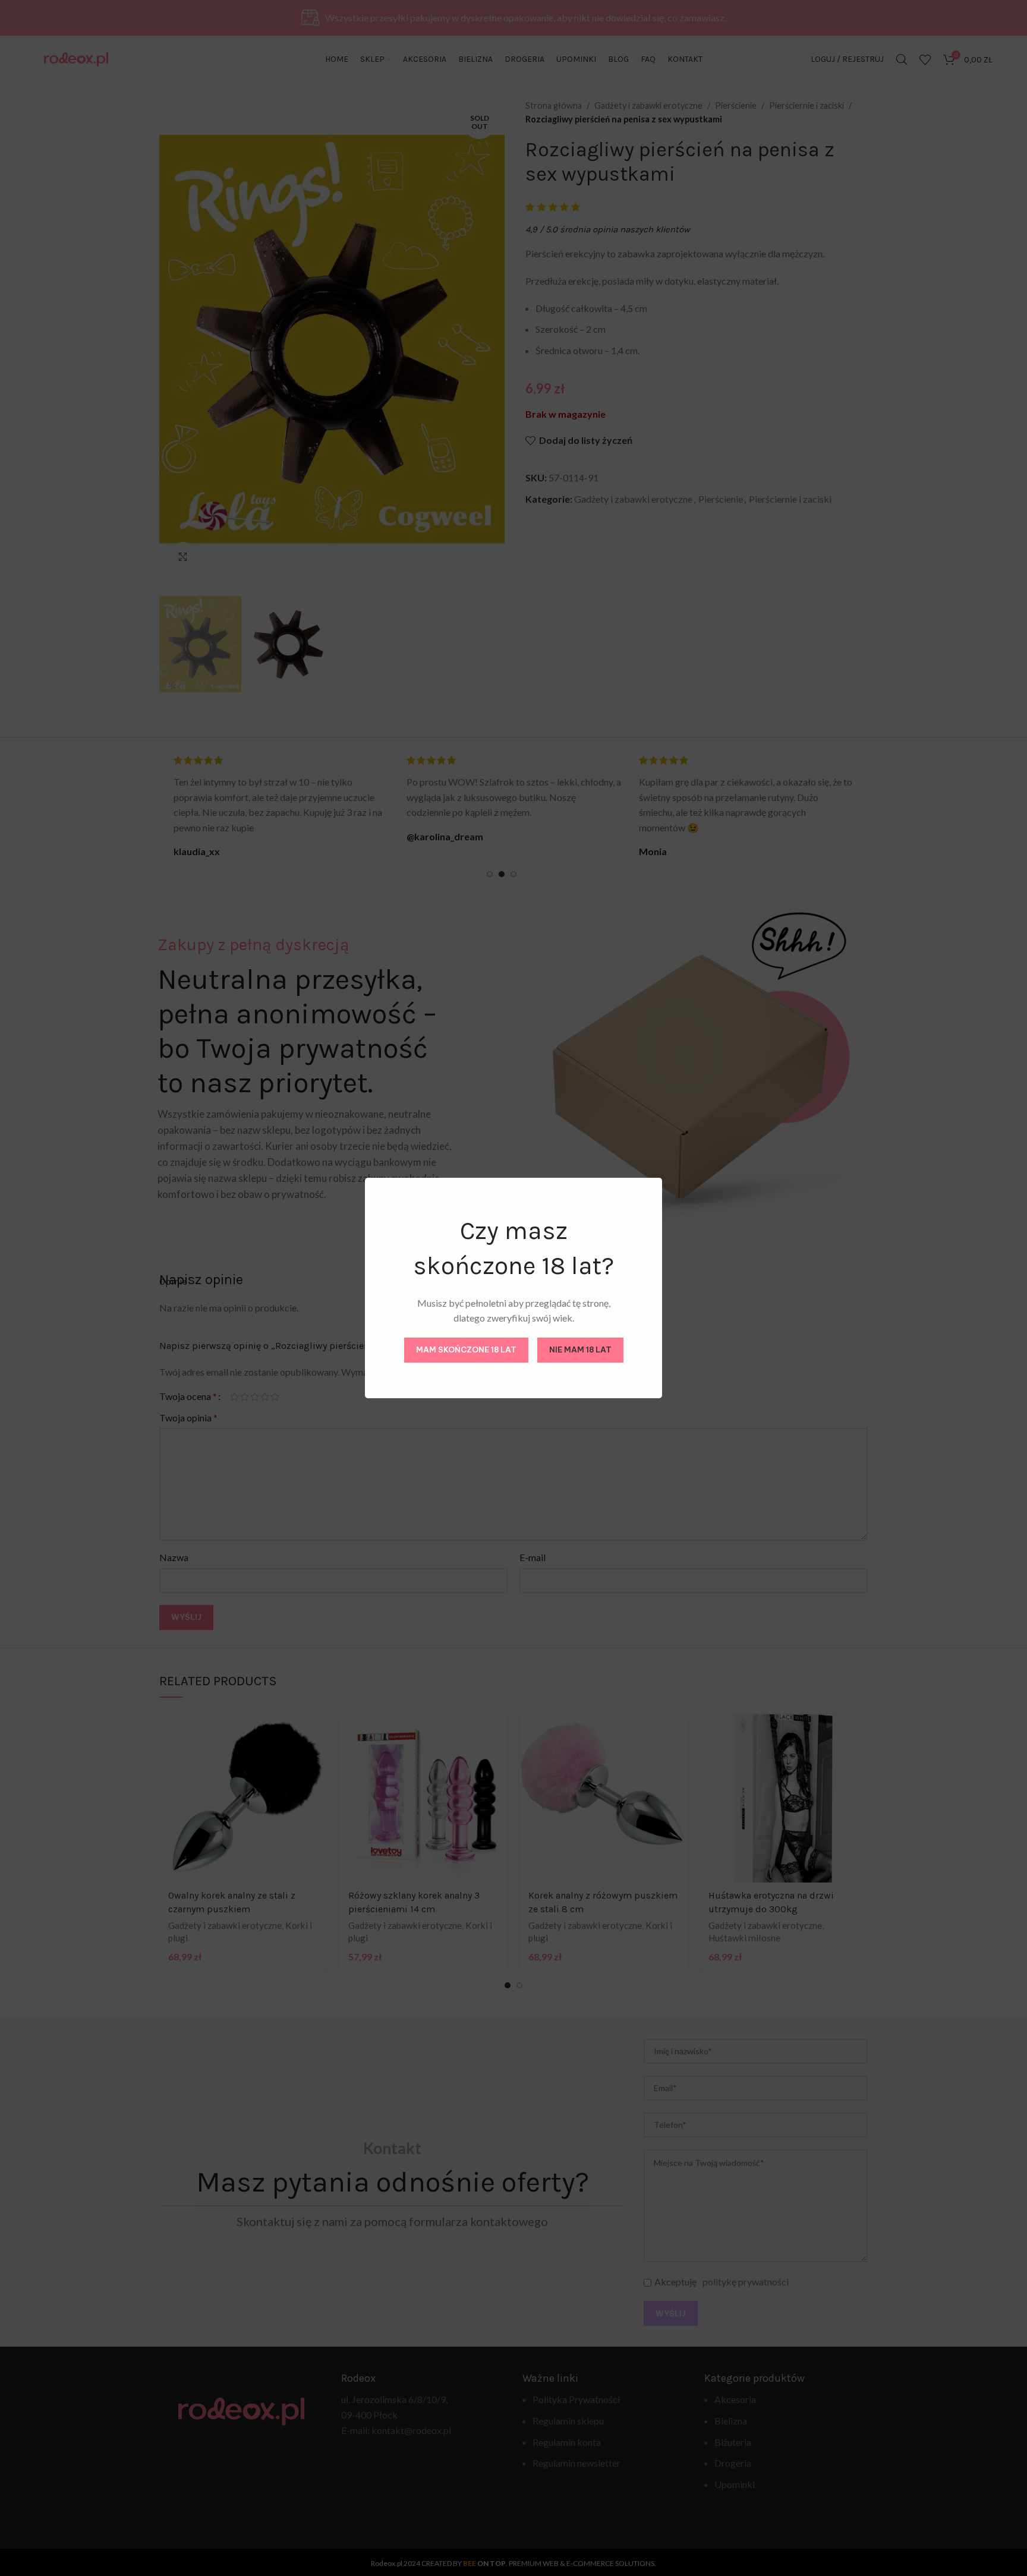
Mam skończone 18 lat (466, 1350)
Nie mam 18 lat (580, 1350)
